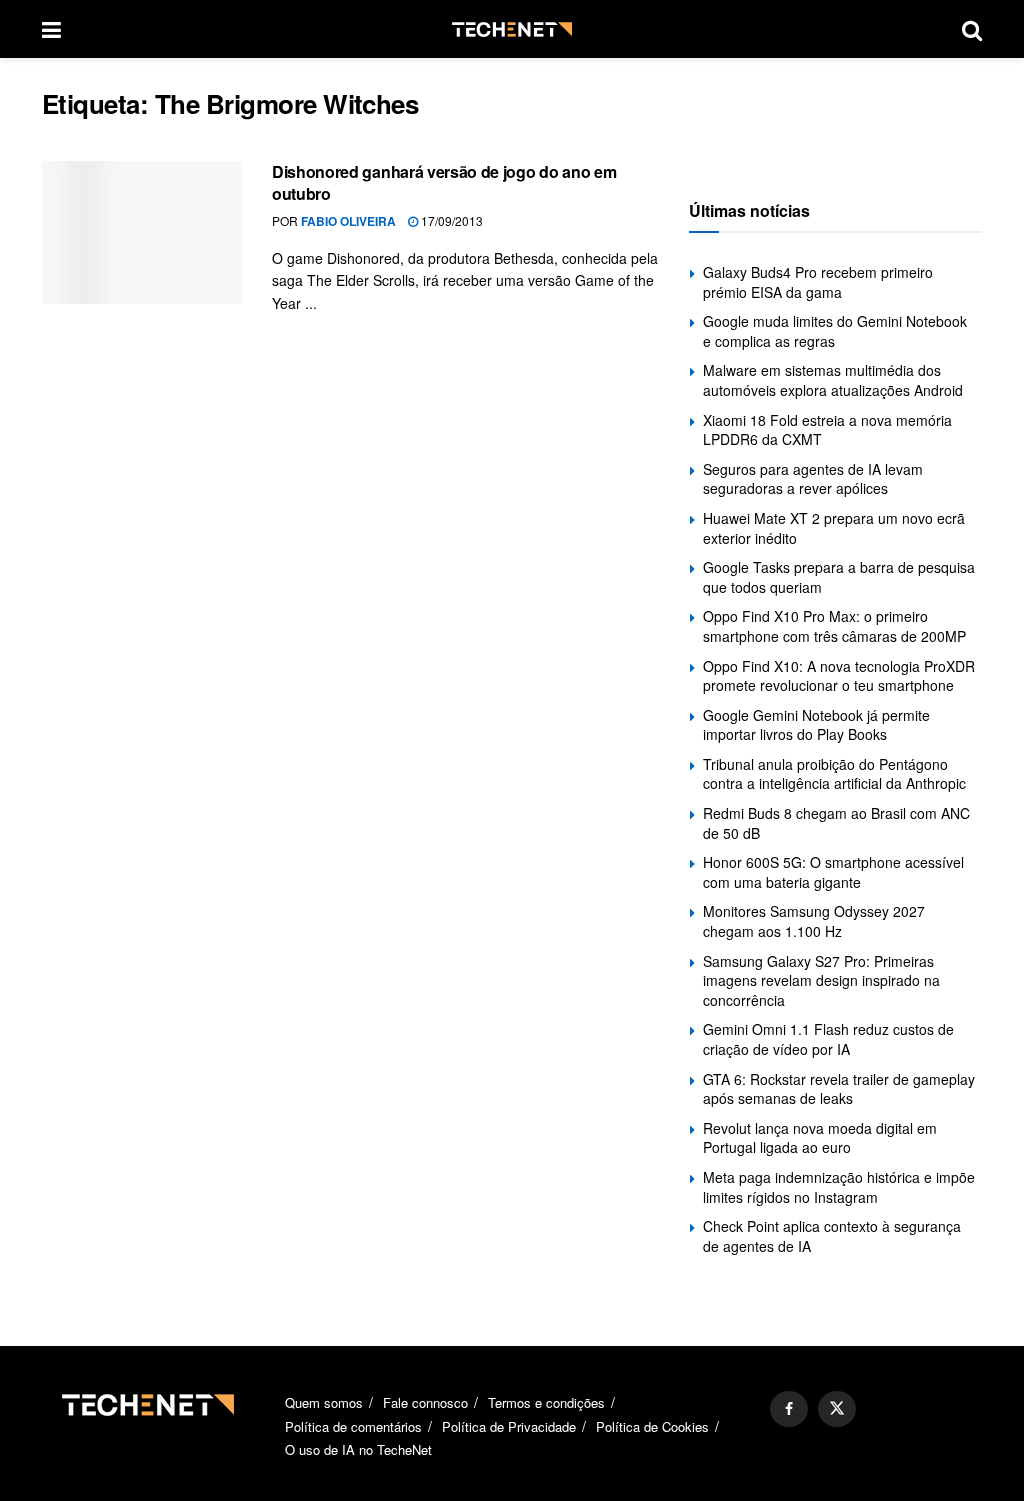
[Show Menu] (51, 29)
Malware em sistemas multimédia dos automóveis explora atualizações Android (833, 380)
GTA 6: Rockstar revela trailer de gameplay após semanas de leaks (839, 1089)
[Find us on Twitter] (837, 1409)
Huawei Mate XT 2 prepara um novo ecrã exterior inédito (834, 528)
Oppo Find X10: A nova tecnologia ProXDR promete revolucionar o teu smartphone (839, 676)
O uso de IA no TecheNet (358, 1449)
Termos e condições (546, 1402)
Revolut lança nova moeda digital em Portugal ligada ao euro (820, 1138)
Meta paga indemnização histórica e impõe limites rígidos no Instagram (839, 1187)
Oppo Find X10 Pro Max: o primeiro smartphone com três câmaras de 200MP (834, 626)
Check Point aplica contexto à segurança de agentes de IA (832, 1236)
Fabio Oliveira (348, 221)
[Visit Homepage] (512, 29)
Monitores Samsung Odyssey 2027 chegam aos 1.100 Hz (814, 921)
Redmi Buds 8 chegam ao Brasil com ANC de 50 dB (836, 823)
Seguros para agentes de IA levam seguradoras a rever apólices (813, 479)
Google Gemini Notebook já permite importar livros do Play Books (816, 725)
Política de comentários (353, 1426)
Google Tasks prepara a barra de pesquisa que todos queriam (839, 577)
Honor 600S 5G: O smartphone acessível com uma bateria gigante (833, 872)
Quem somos (324, 1402)
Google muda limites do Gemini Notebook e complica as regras (835, 331)
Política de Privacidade (509, 1426)
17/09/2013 (450, 220)
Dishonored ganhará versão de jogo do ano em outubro (444, 182)
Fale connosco (425, 1402)
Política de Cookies (652, 1426)
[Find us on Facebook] (789, 1409)
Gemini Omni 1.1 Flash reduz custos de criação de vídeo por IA (828, 1039)
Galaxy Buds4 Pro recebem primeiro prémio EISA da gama (818, 282)
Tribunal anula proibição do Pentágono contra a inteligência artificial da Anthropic (834, 774)
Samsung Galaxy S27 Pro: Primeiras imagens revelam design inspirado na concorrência (821, 980)
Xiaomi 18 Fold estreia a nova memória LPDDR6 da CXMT (827, 430)
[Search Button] (972, 29)
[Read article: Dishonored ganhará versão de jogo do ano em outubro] (142, 232)
